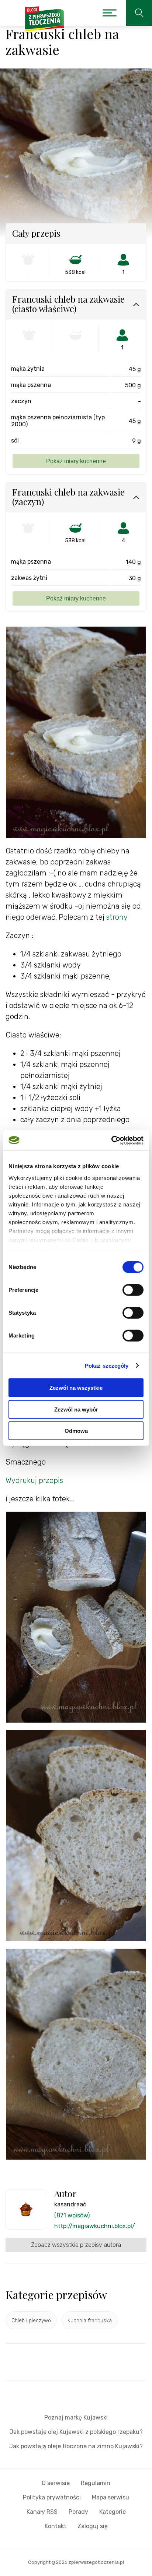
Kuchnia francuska (90, 2321)
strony (117, 917)
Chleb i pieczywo (31, 2321)
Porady (78, 2512)
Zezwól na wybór (76, 1409)
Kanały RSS (42, 2512)
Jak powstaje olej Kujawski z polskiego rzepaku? (76, 2432)
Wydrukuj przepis (34, 1480)
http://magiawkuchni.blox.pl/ (95, 2226)
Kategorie (113, 2512)
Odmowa (76, 1431)
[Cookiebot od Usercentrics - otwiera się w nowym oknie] (111, 1140)
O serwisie (56, 2483)
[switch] (133, 1290)
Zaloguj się (93, 2526)
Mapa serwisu (110, 2497)
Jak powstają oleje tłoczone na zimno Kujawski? (76, 2446)
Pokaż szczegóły (107, 1365)
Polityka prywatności (52, 2497)
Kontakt (56, 2526)
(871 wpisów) (72, 2215)
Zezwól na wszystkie (76, 1388)
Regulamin (96, 2483)
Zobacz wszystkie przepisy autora (76, 2245)
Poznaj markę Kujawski (76, 2418)
